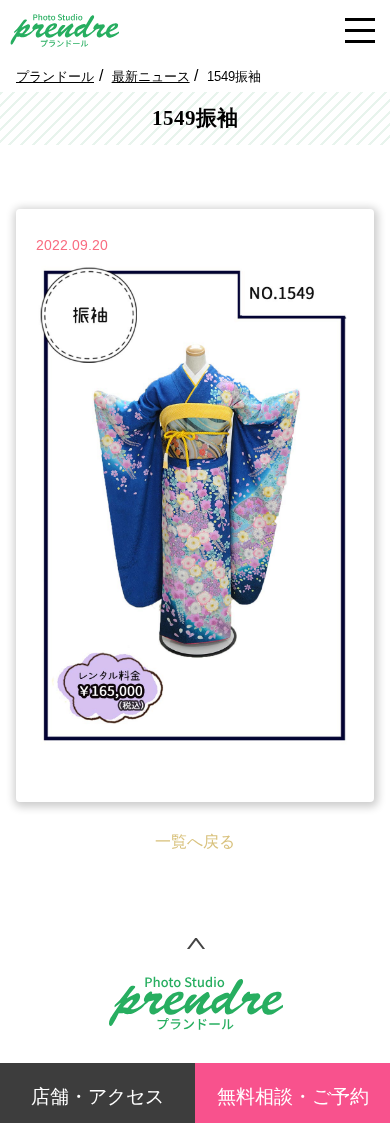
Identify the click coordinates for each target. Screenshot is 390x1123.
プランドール (55, 76)
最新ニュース (151, 76)
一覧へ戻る (195, 841)
